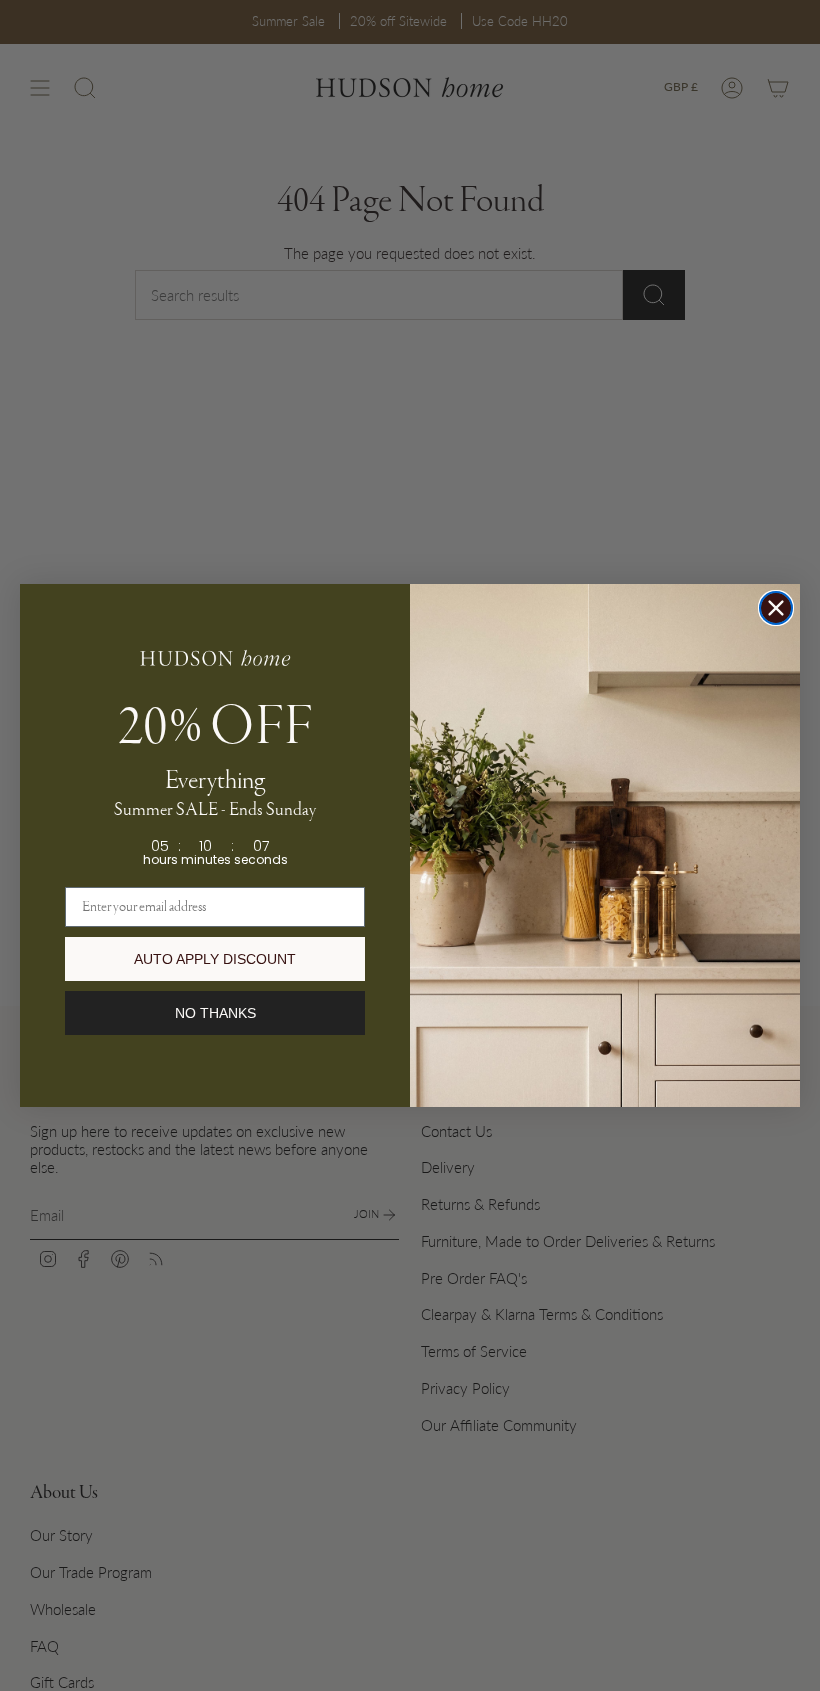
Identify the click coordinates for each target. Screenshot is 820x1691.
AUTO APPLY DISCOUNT (215, 959)
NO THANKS (215, 1013)
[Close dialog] (776, 608)
